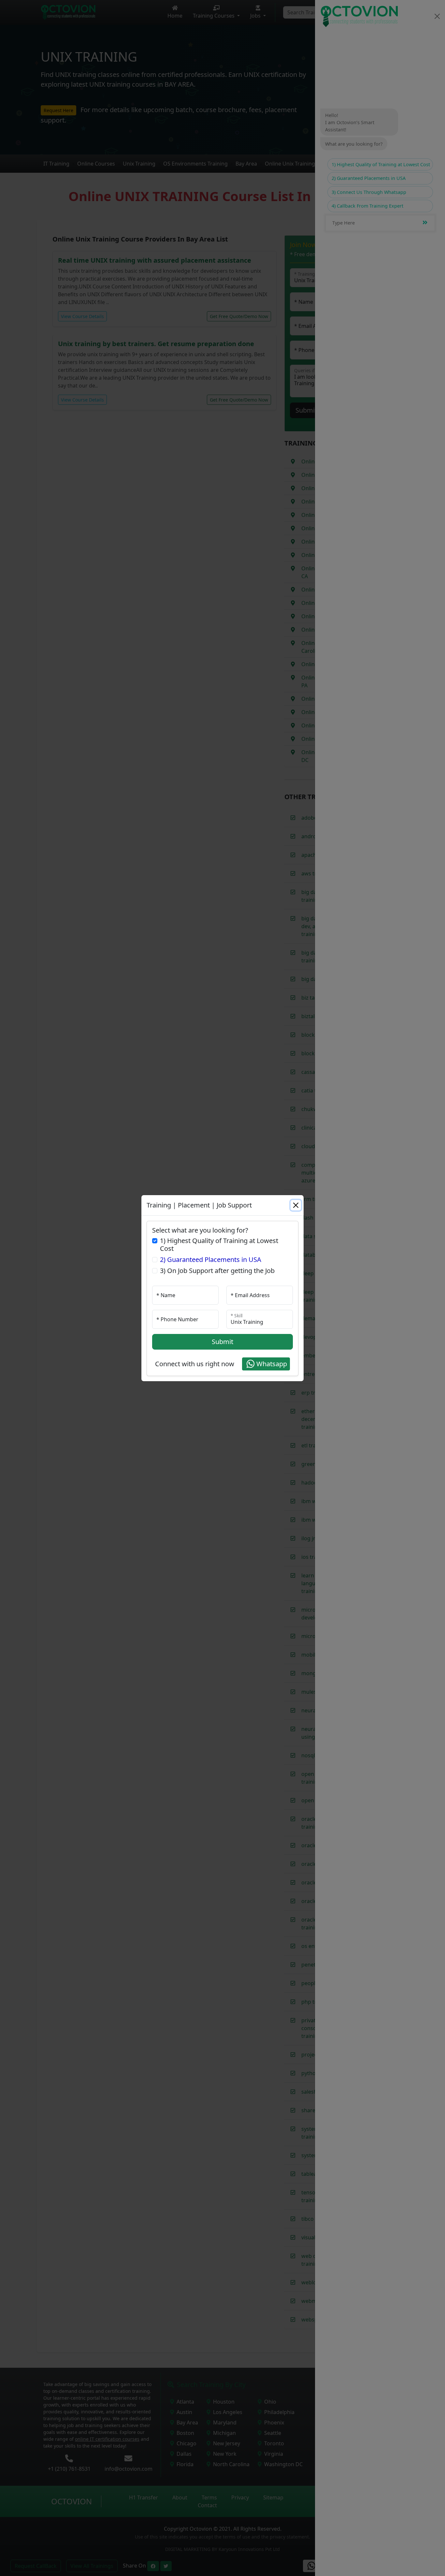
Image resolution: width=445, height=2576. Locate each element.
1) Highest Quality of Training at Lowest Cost (219, 1245)
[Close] (296, 1205)
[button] (266, 1364)
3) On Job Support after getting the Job (217, 1271)
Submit (223, 1342)
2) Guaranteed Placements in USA (211, 1260)
